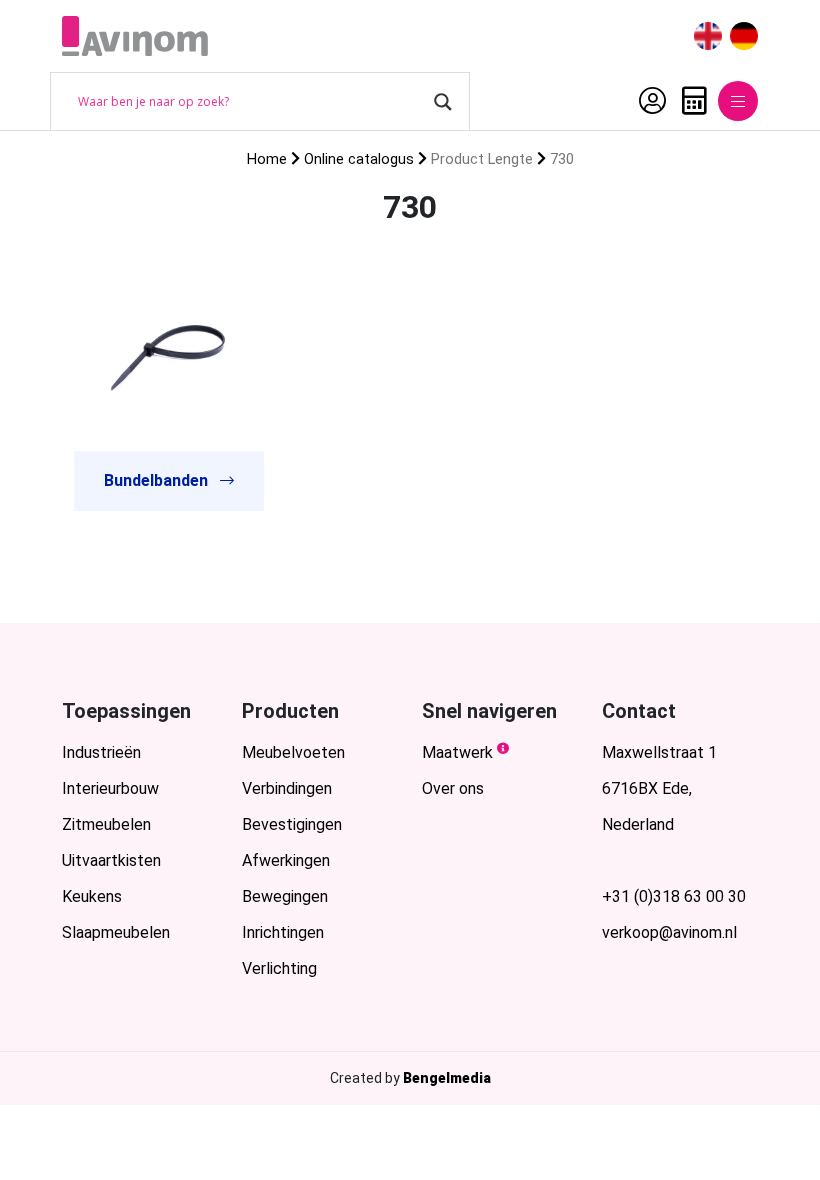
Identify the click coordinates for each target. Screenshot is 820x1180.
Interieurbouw (110, 788)
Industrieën (101, 752)
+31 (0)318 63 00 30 (674, 896)
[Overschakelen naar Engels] (708, 36)
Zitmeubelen (106, 824)
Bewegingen (285, 896)
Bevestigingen (292, 824)
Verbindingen (287, 788)
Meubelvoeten (293, 752)
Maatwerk (457, 752)
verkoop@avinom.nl (669, 932)
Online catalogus (359, 159)
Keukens (92, 896)
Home (267, 159)
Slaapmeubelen (116, 932)
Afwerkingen (286, 860)
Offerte (689, 101)
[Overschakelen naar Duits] (744, 36)
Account (647, 101)
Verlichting (279, 968)
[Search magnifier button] (443, 102)
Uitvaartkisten (111, 860)
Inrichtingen (283, 932)
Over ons (453, 788)
